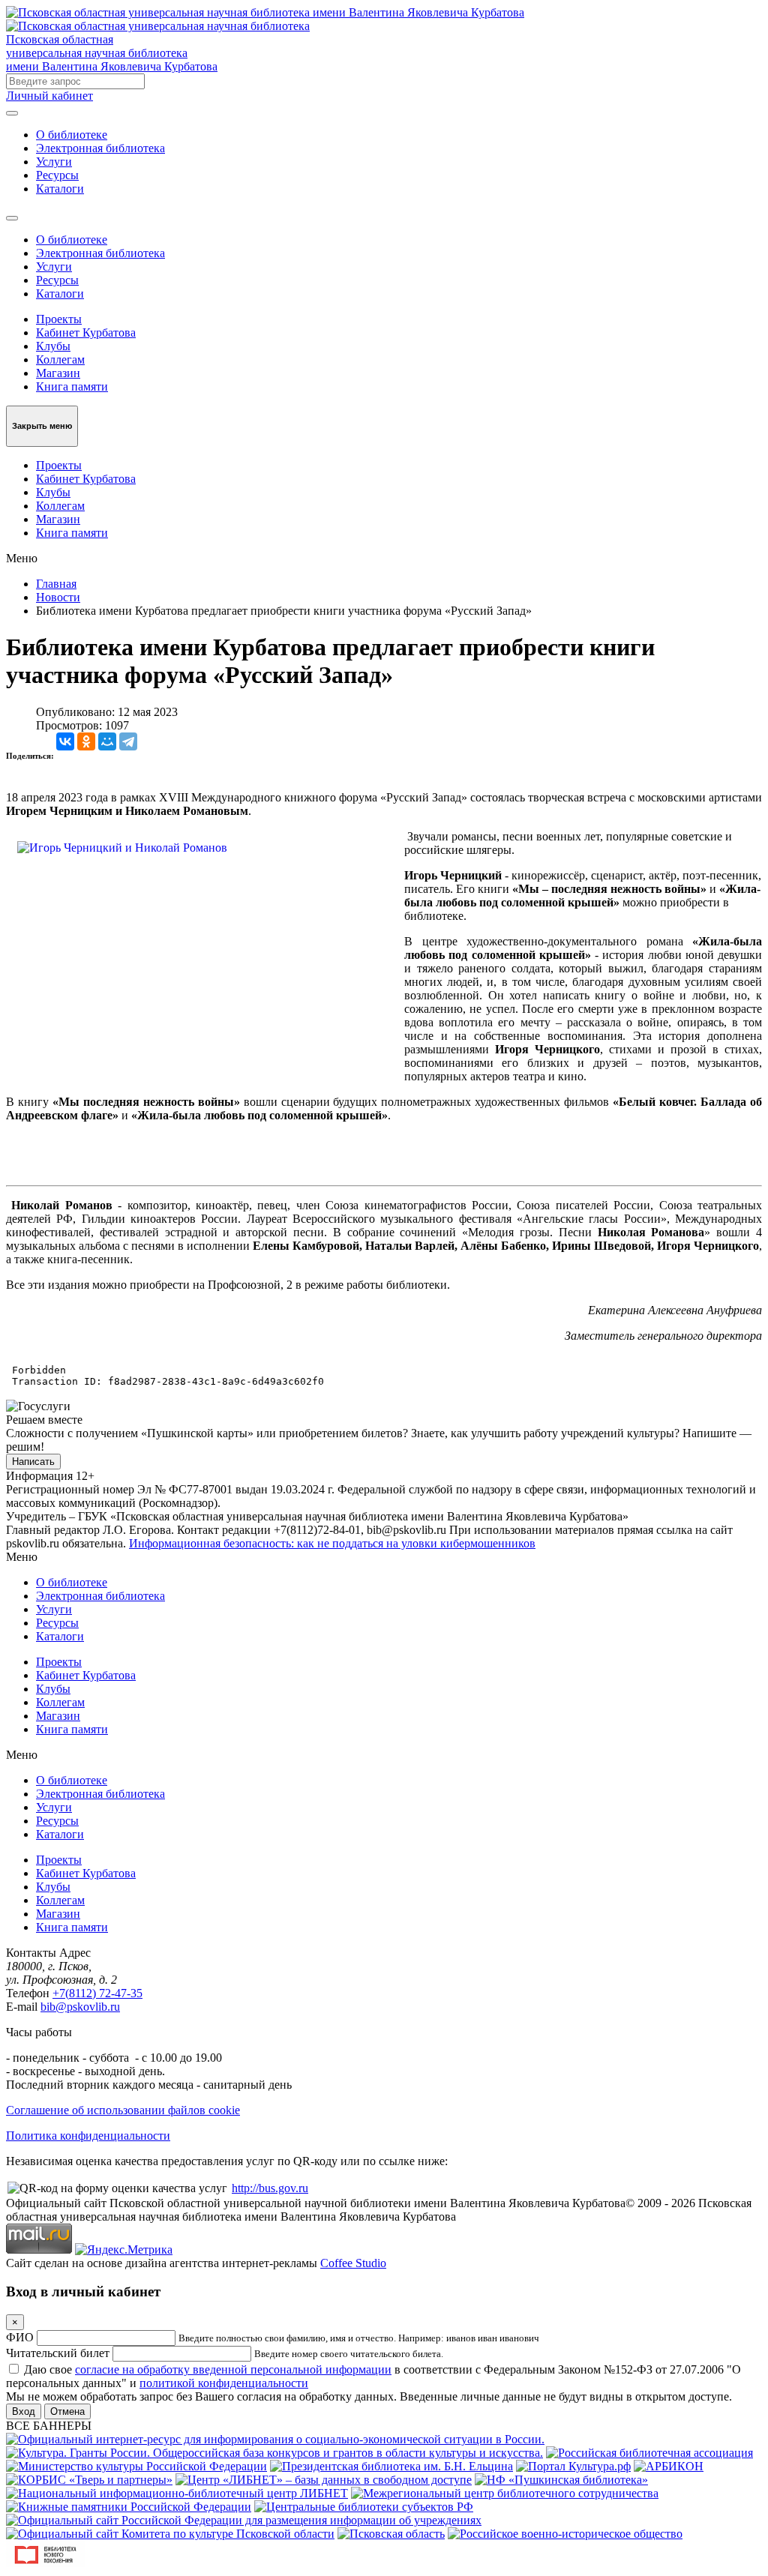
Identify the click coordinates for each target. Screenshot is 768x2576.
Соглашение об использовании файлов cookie (123, 2110)
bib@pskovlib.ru (80, 2007)
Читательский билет (58, 2353)
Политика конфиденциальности (88, 2136)
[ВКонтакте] (65, 741)
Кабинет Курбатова (86, 332)
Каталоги (60, 189)
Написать (33, 1462)
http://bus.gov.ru (270, 2188)
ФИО (20, 2337)
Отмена (67, 2411)
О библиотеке (72, 135)
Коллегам (60, 359)
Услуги (54, 162)
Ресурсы (57, 175)
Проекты (59, 319)
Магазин (58, 373)
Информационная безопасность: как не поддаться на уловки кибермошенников (332, 1543)
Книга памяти (72, 386)
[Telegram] (128, 741)
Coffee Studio (353, 2263)
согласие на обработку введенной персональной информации (233, 2369)
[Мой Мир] (107, 741)
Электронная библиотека (100, 148)
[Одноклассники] (86, 741)
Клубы (53, 346)
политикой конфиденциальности (224, 2383)
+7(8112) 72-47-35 (97, 1993)
